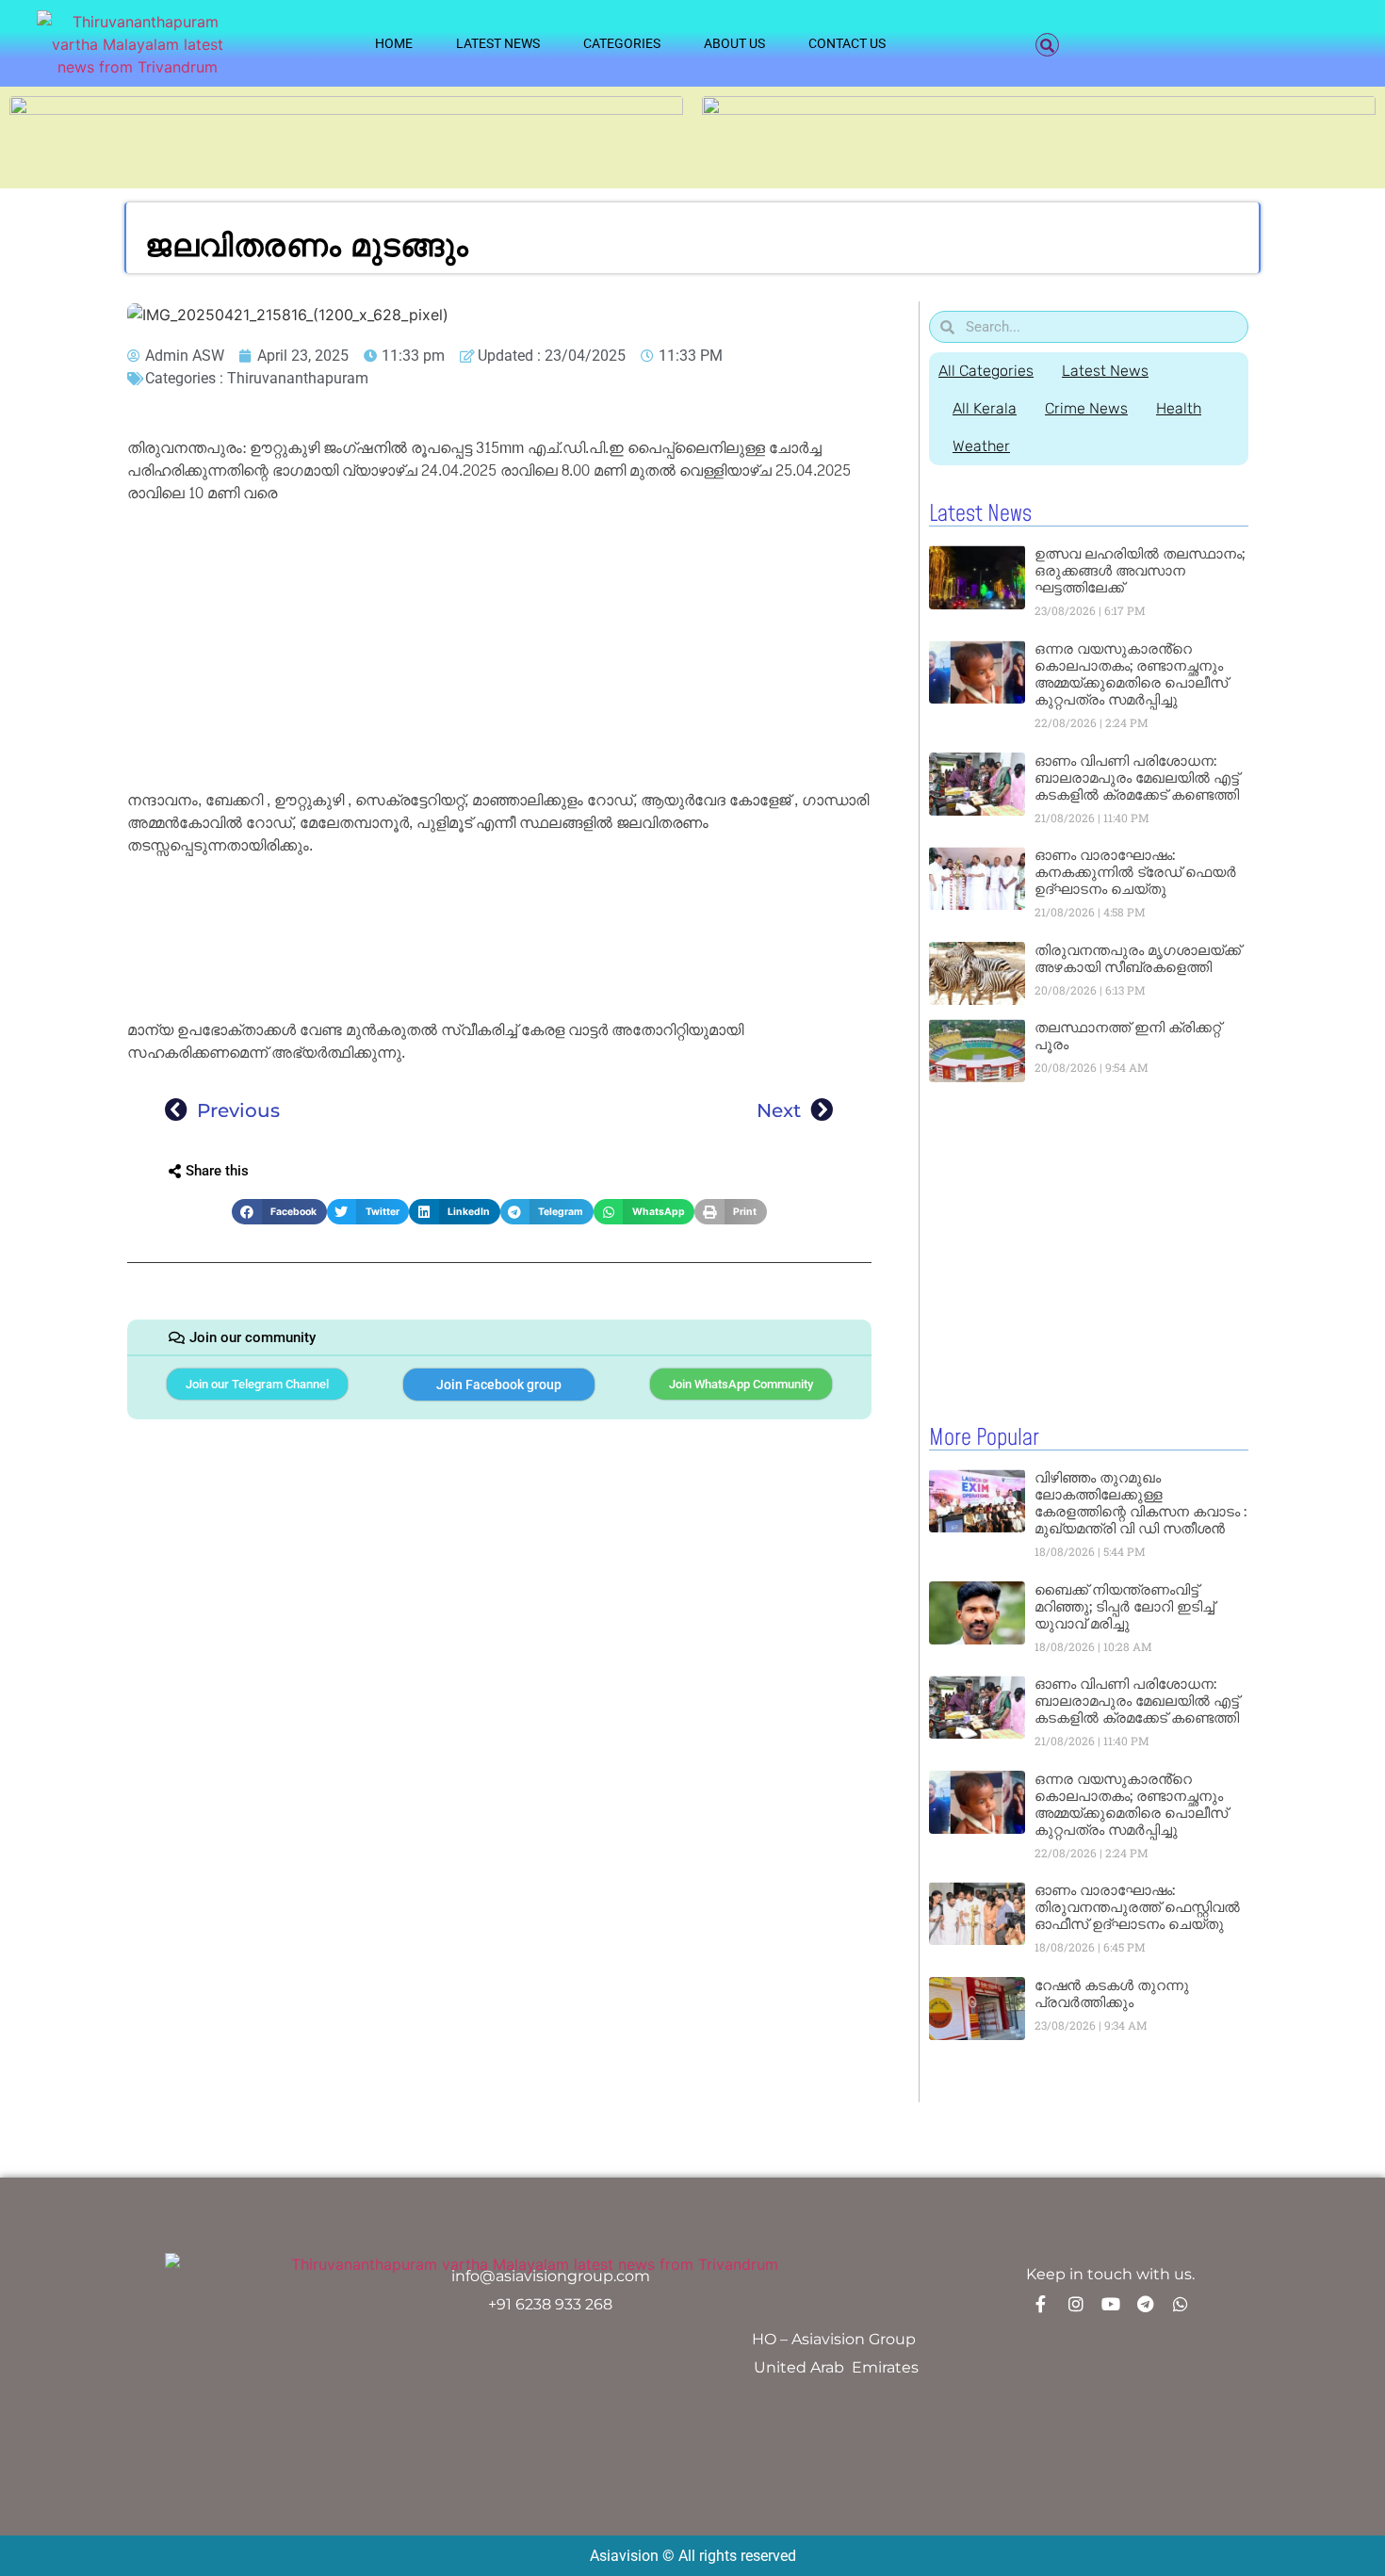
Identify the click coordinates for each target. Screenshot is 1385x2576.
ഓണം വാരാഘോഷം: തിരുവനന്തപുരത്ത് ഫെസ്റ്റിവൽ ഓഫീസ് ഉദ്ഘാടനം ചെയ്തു (1137, 1907)
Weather (981, 446)
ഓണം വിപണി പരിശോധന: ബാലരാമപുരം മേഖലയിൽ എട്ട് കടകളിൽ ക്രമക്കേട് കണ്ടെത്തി (1137, 778)
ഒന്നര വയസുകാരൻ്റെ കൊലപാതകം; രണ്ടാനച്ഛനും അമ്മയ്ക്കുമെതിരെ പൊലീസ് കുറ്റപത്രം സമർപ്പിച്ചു (1131, 674)
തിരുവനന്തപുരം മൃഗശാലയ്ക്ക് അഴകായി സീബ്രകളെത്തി (1138, 958)
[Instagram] (1076, 2304)
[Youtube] (1111, 2304)
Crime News (1086, 408)
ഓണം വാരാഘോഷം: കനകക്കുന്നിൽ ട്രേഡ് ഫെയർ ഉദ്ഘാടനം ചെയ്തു (1135, 872)
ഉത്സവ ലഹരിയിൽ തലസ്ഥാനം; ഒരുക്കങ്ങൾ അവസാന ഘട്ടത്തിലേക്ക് (1140, 570)
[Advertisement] (499, 650)
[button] (1047, 45)
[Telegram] (1146, 2304)
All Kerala (985, 408)
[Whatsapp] (1181, 2304)
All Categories (986, 371)
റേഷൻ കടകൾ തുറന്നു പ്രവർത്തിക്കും (1112, 1993)
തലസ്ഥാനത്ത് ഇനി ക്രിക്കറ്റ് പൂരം (1128, 1036)
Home (394, 43)
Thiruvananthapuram (298, 378)
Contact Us (847, 43)
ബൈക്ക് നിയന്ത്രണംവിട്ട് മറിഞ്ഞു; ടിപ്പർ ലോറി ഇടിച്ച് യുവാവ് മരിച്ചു (1124, 1606)
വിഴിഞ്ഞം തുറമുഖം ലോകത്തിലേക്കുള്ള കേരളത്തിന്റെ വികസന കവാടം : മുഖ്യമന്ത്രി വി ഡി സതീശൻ (1141, 1503)
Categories (622, 43)
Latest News (498, 43)
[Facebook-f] (1041, 2304)
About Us (734, 43)
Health (1179, 408)
